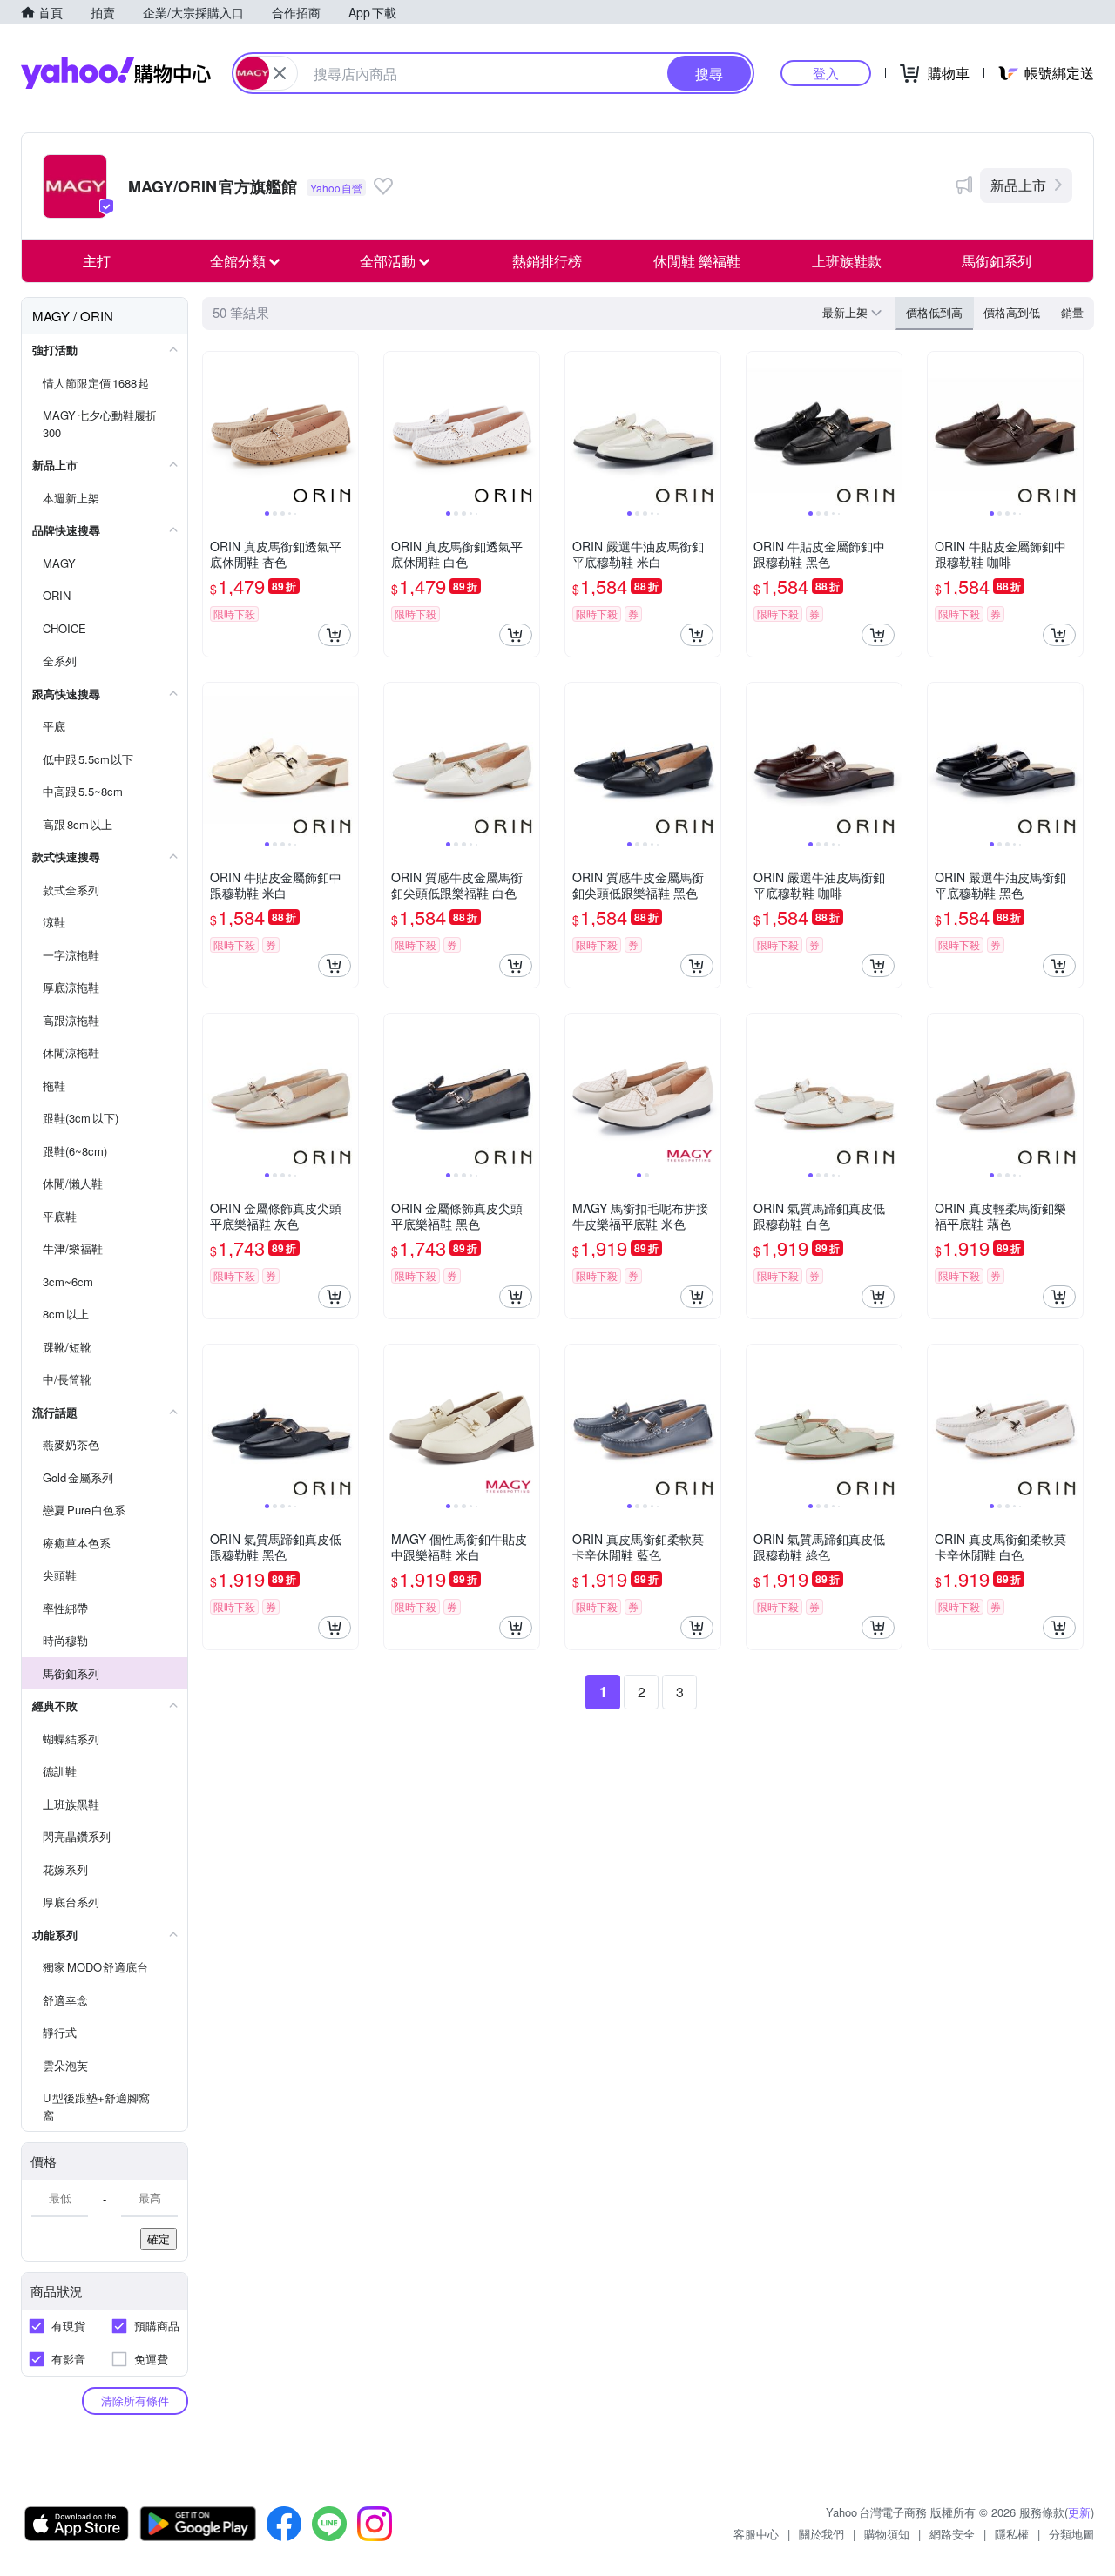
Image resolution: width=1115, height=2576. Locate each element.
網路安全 (952, 2534)
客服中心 (756, 2534)
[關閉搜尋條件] (280, 73)
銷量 (1072, 312)
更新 (1079, 2512)
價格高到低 (1012, 312)
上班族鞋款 (847, 261)
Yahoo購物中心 (116, 73)
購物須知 (887, 2534)
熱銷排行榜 (547, 261)
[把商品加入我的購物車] (334, 635)
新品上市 (1018, 185)
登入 (826, 73)
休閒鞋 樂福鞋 (697, 261)
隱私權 (1012, 2534)
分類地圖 (1071, 2534)
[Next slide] (347, 429)
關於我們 (821, 2534)
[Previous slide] (214, 429)
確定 (159, 2239)
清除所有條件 (135, 2401)
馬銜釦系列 (997, 261)
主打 (97, 261)
